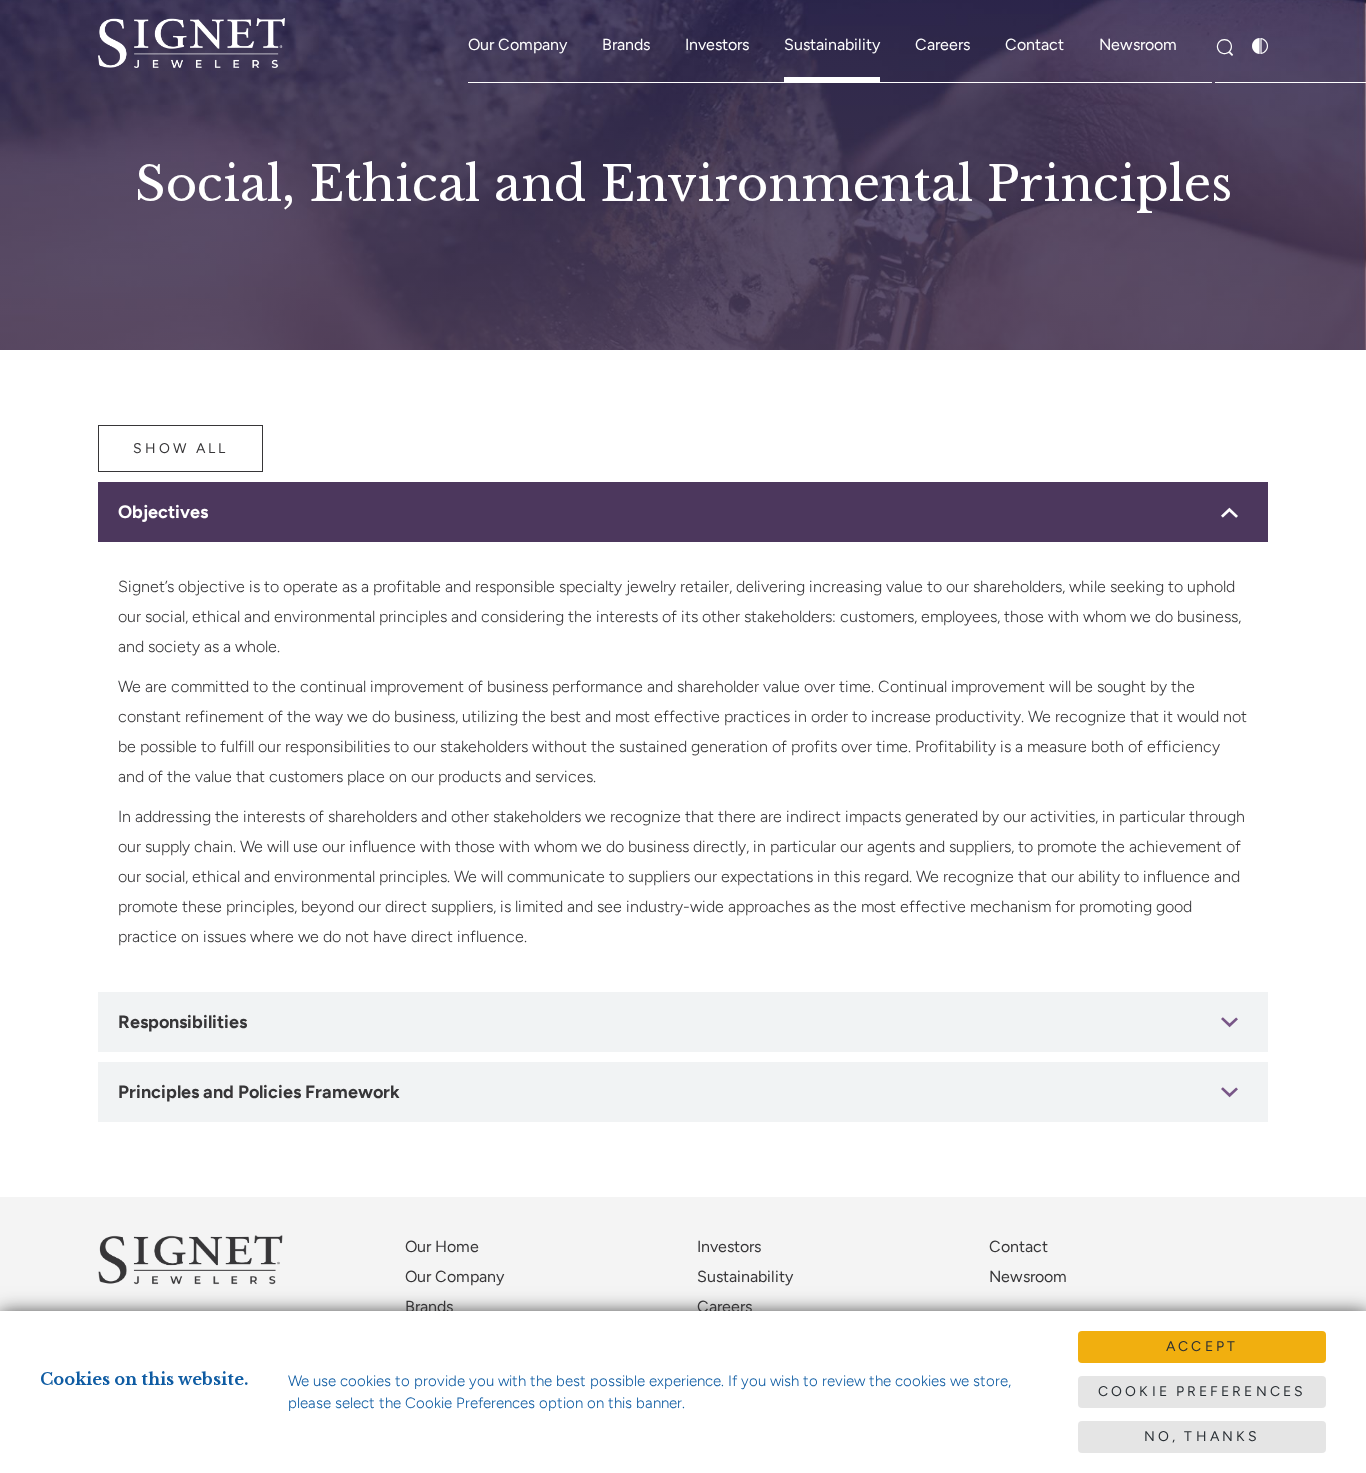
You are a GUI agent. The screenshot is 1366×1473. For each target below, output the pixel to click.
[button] (1224, 48)
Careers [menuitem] (942, 44)
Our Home (442, 1246)
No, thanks (1202, 1436)
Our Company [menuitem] (517, 44)
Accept (1202, 1346)
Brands (429, 1306)
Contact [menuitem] (1034, 44)
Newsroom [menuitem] (1138, 44)
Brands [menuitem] (626, 44)
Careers (724, 1306)
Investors (729, 1246)
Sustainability (745, 1276)
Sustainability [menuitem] (832, 44)
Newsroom (1028, 1276)
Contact (1018, 1246)
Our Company (454, 1276)
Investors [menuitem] (717, 44)
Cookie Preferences (1202, 1391)
